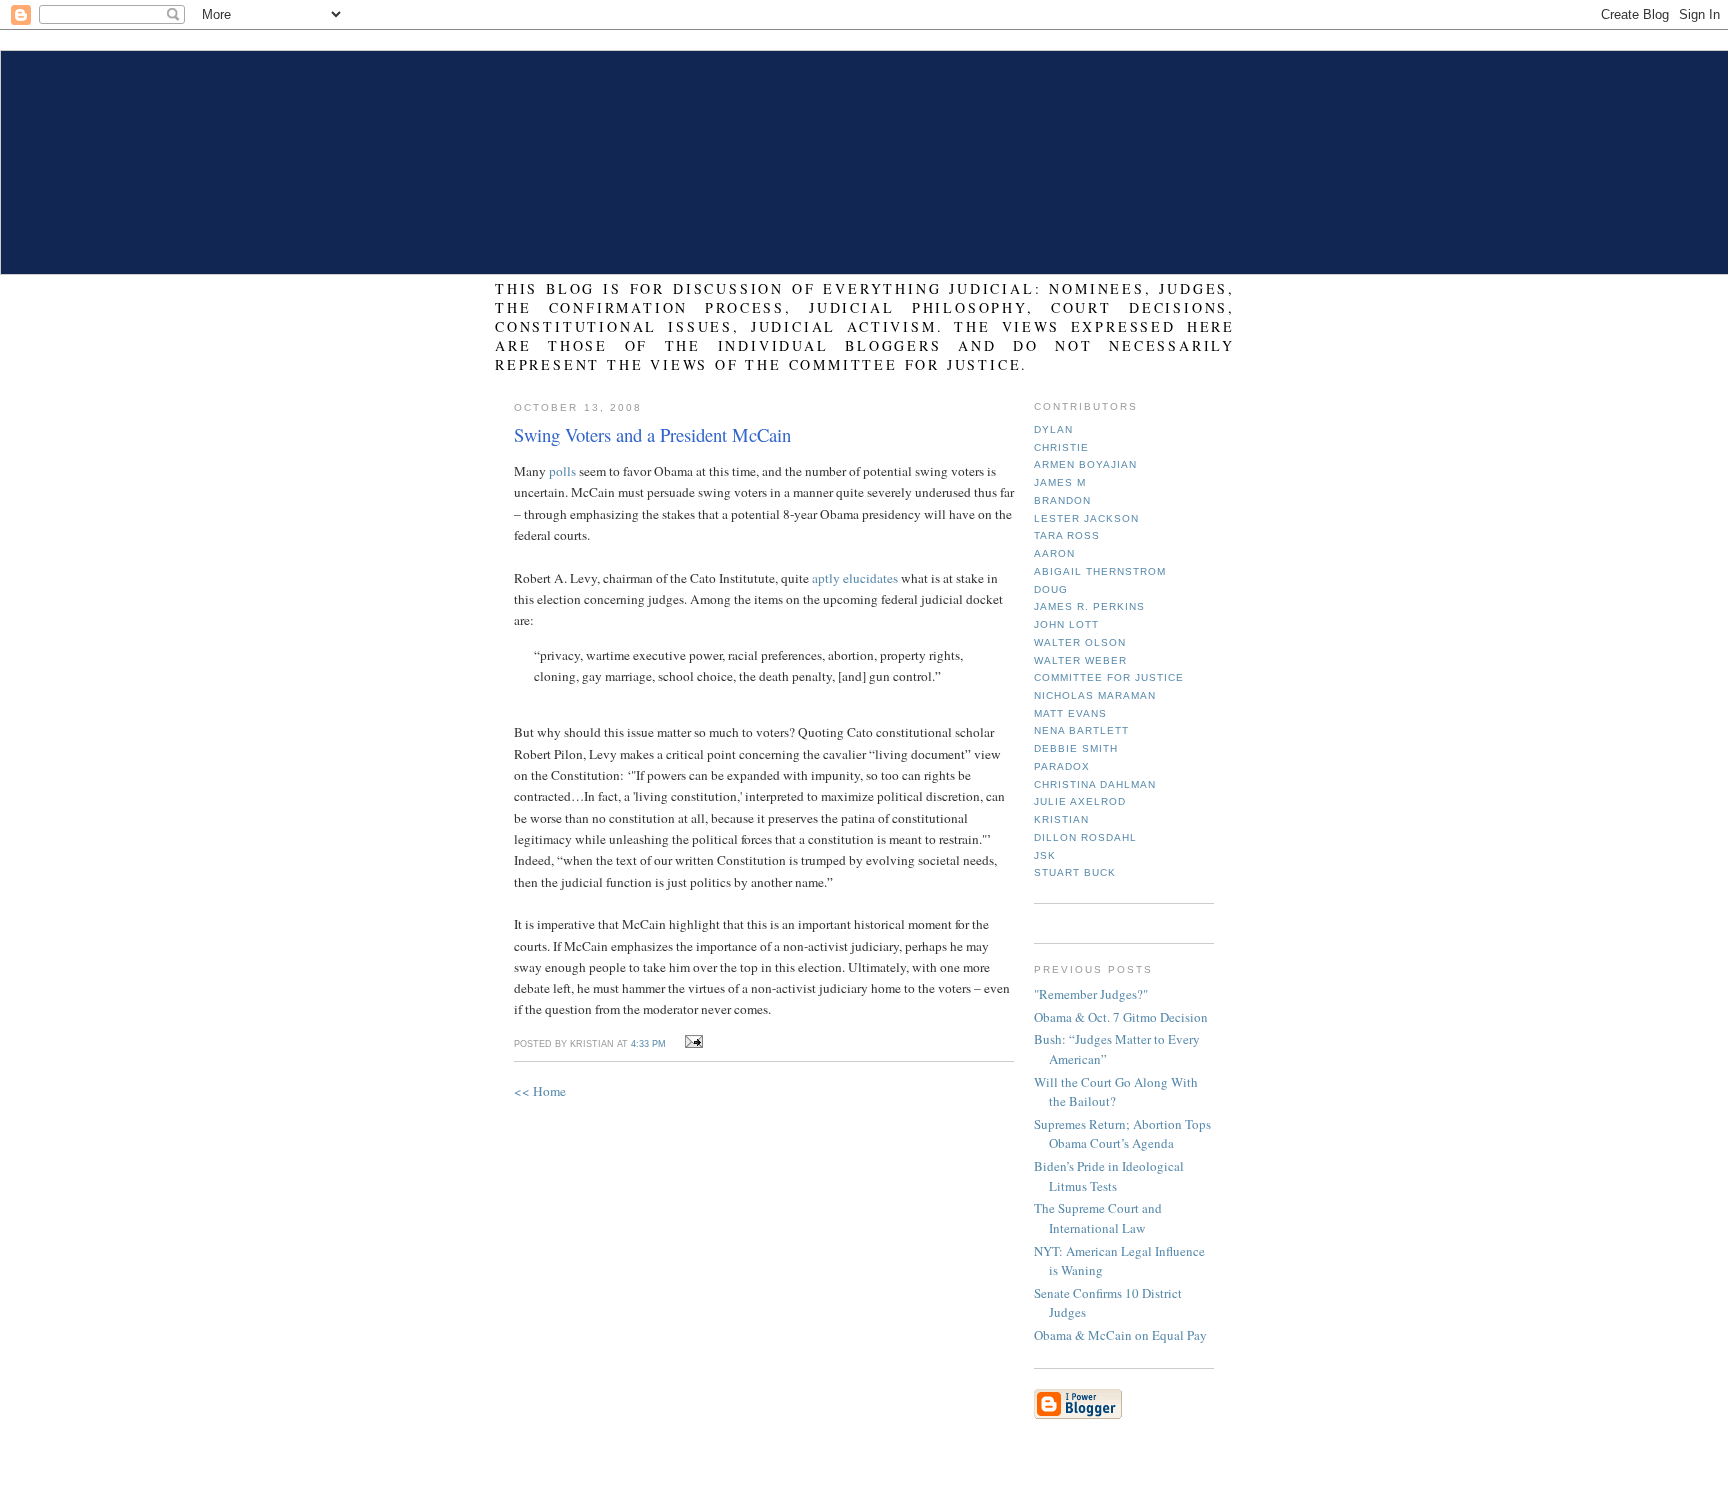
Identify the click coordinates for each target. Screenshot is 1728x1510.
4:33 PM (648, 1044)
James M (1060, 482)
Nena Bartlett (1081, 730)
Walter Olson (1080, 642)
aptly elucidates (855, 578)
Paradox (1062, 766)
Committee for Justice (1109, 677)
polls (562, 471)
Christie (1061, 447)
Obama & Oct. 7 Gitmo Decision (1121, 1017)
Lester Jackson (1086, 518)
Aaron (1054, 553)
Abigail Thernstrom (1100, 571)
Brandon (1062, 500)
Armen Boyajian (1085, 464)
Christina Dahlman (1095, 784)
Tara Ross (1067, 535)
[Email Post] (690, 1042)
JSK (1045, 855)
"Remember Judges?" (1091, 994)
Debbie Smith (1076, 748)
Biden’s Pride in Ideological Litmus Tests (1109, 1176)
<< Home (540, 1091)
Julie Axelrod (1080, 801)
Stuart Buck (1075, 872)
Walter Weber (1080, 660)
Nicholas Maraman (1095, 695)
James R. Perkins (1089, 606)
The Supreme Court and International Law (1098, 1218)
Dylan (1053, 429)
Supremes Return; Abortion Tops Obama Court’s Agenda (1122, 1134)
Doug (1051, 589)
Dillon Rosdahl (1085, 837)
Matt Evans (1070, 713)
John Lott (1066, 624)
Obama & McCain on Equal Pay (1120, 1335)
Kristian (1061, 819)
